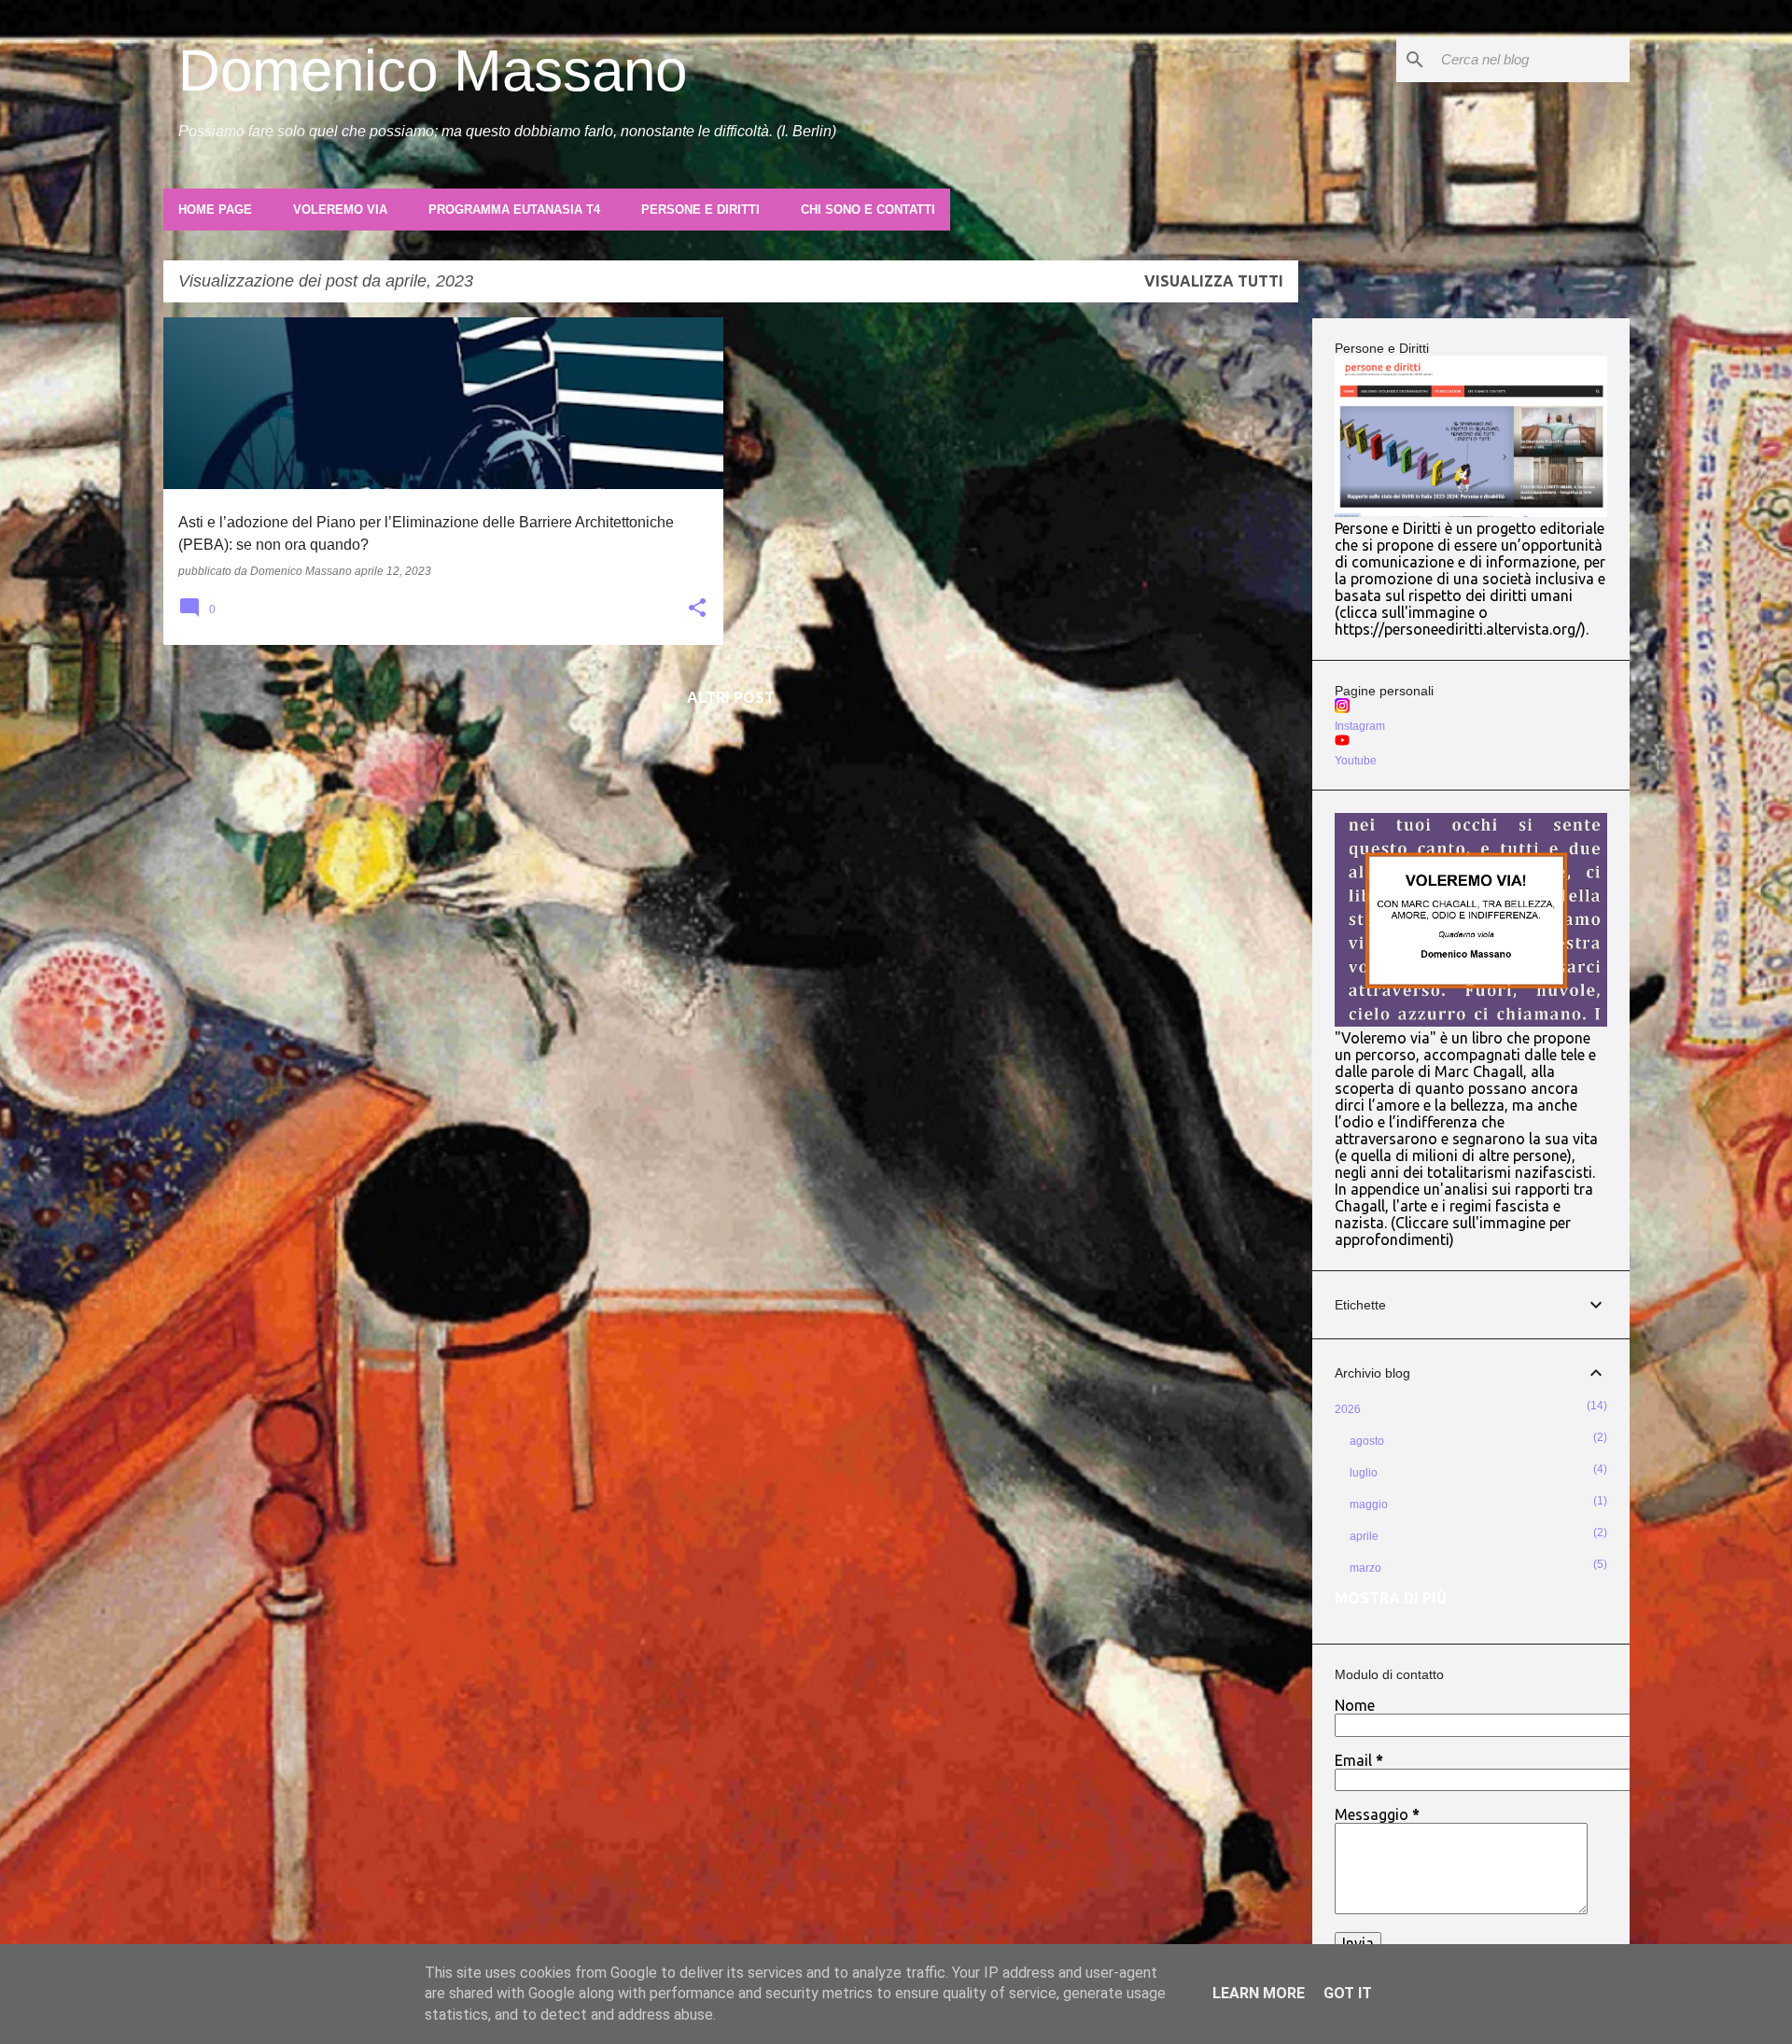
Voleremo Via (340, 210)
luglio (1364, 1473)
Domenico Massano (433, 70)
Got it (1348, 1993)
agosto (1367, 1441)
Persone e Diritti (700, 210)
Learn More (1259, 1993)
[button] (697, 609)
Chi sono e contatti (868, 210)
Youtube (1356, 761)
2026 (1348, 1409)
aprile (1364, 1536)
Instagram (1360, 726)
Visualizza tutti (1214, 281)
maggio (1369, 1505)
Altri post (731, 697)
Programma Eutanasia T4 (514, 210)
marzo (1365, 1568)
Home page (215, 210)
